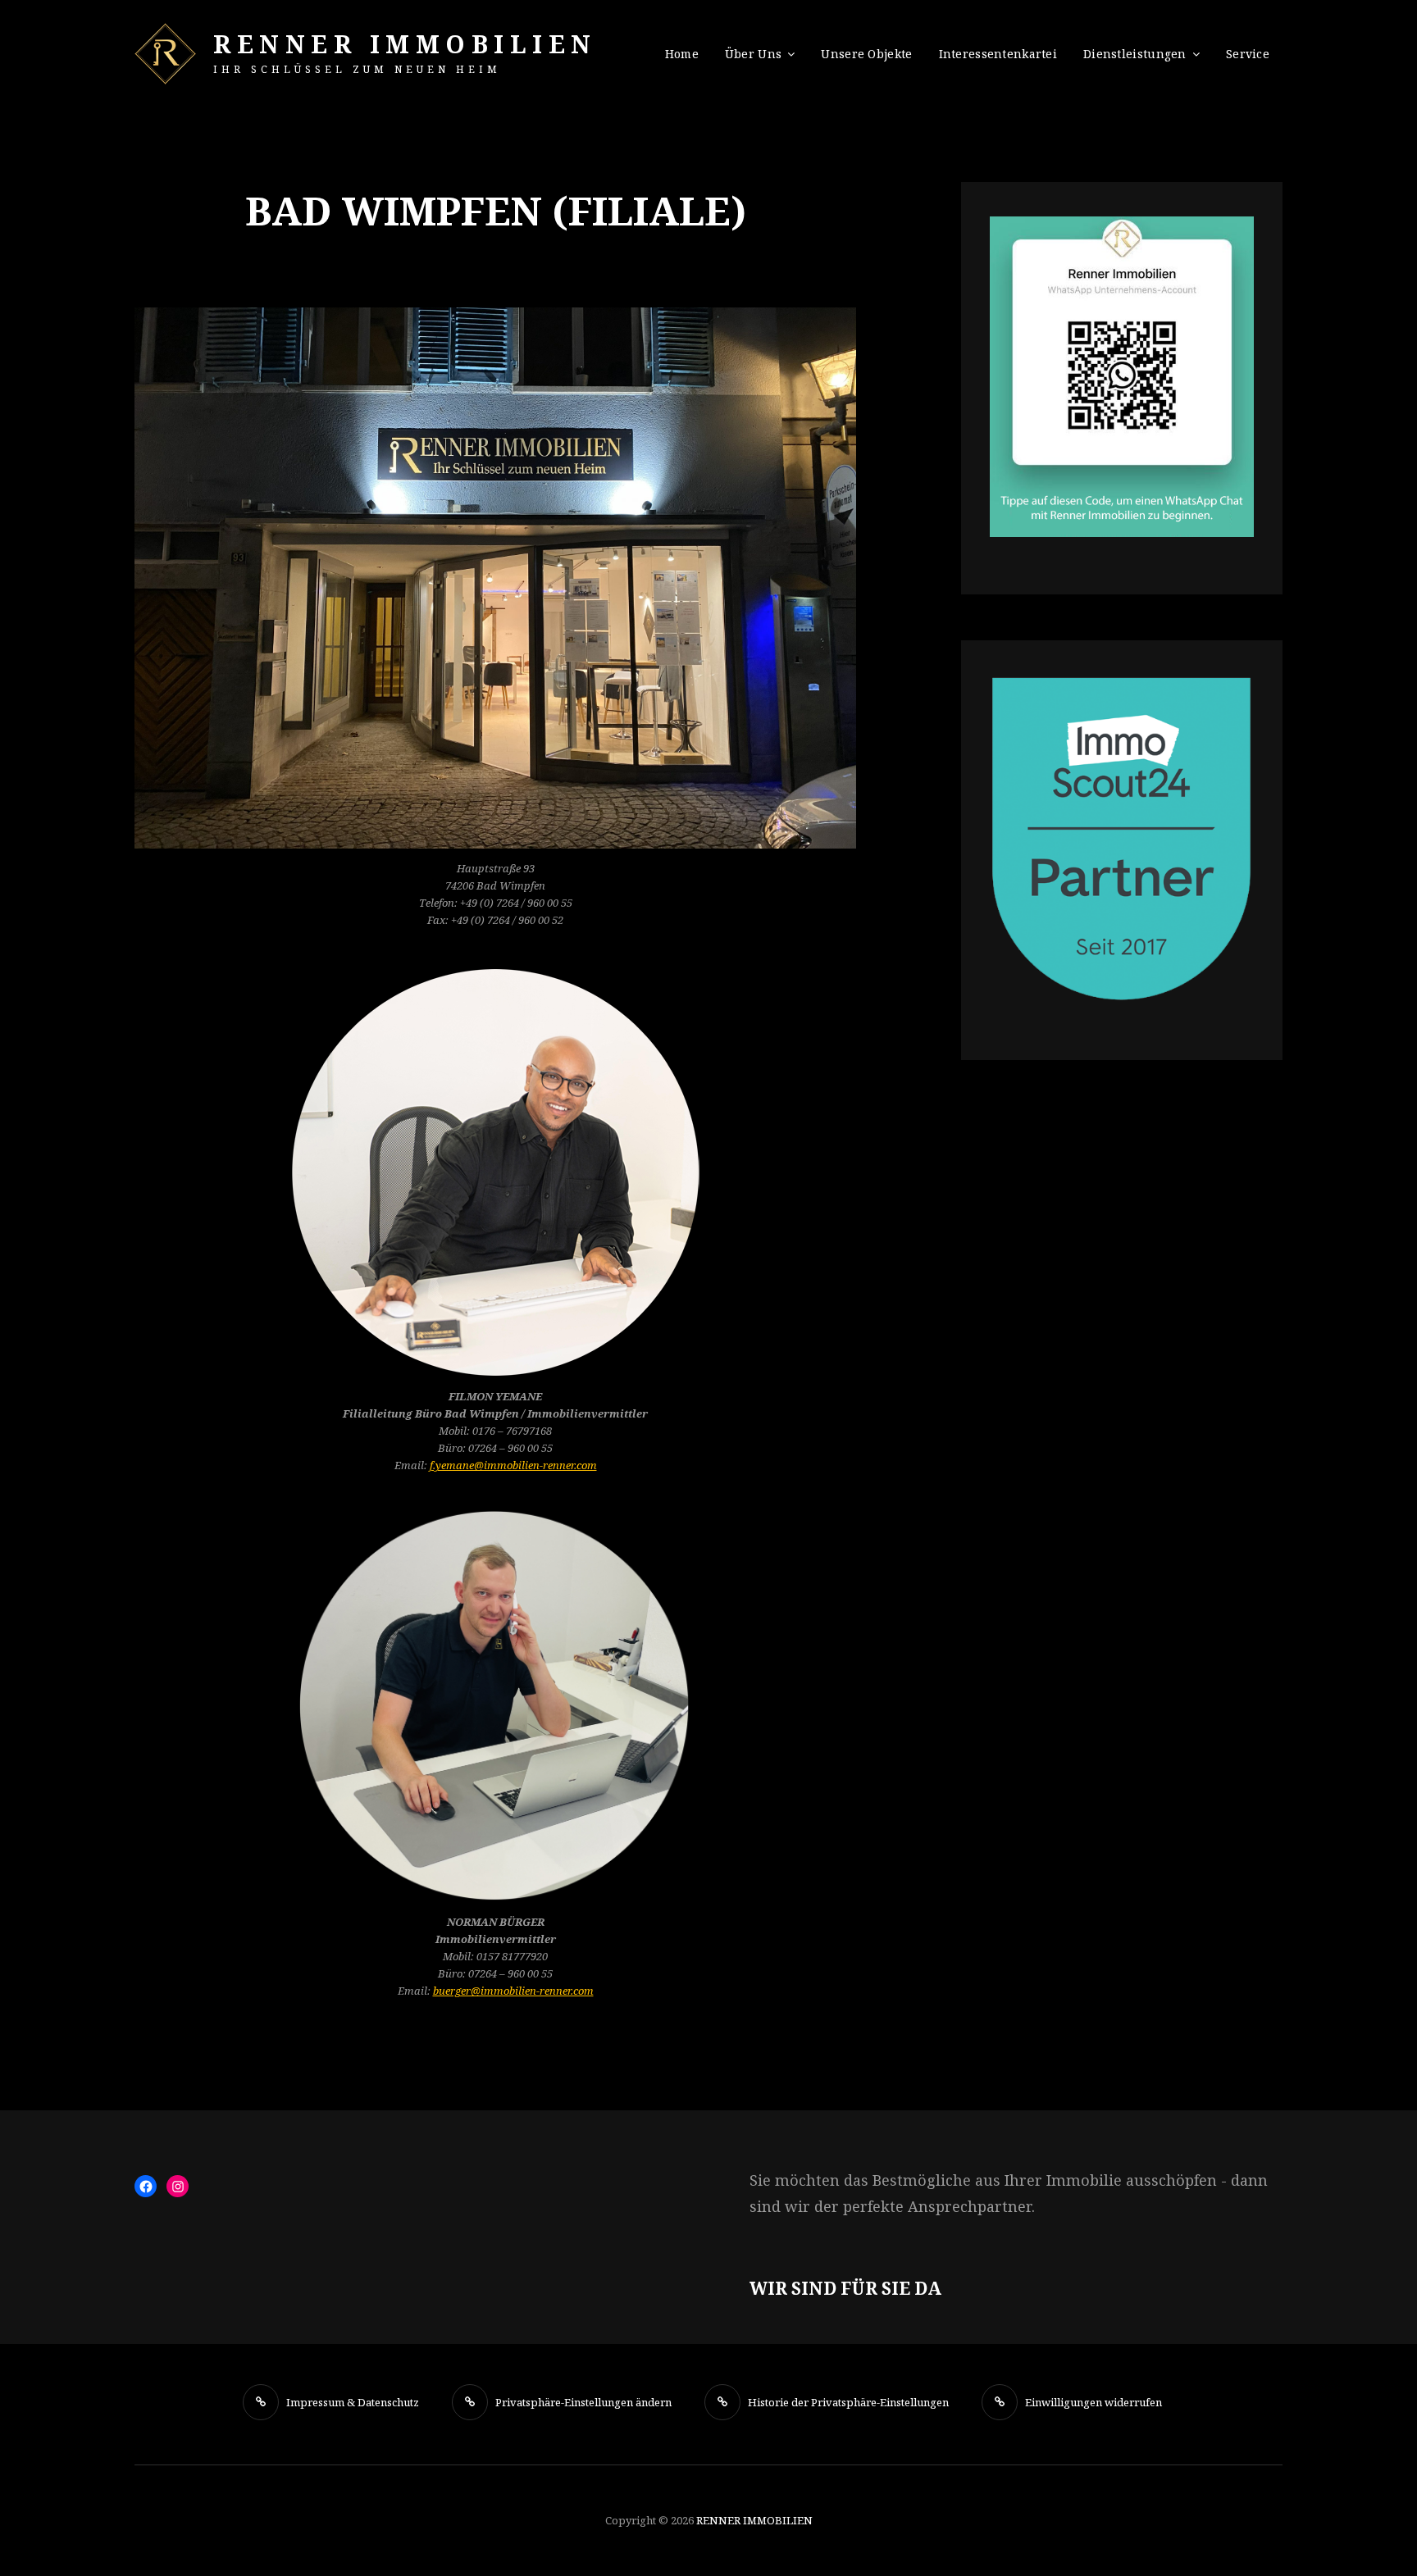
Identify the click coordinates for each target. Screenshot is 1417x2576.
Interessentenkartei (998, 54)
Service (1248, 54)
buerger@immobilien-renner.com (513, 1991)
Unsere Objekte (866, 54)
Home (682, 54)
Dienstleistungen (1135, 54)
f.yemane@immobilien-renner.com (513, 1465)
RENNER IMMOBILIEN (405, 44)
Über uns (753, 54)
